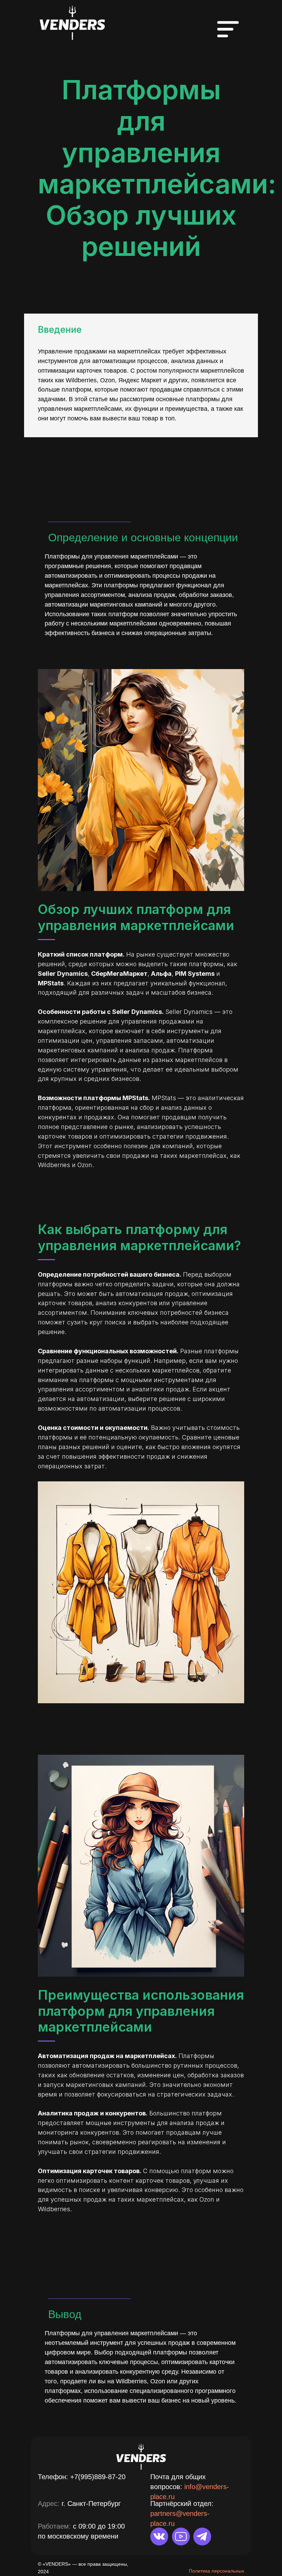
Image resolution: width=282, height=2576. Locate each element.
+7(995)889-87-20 (98, 2477)
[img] (72, 22)
